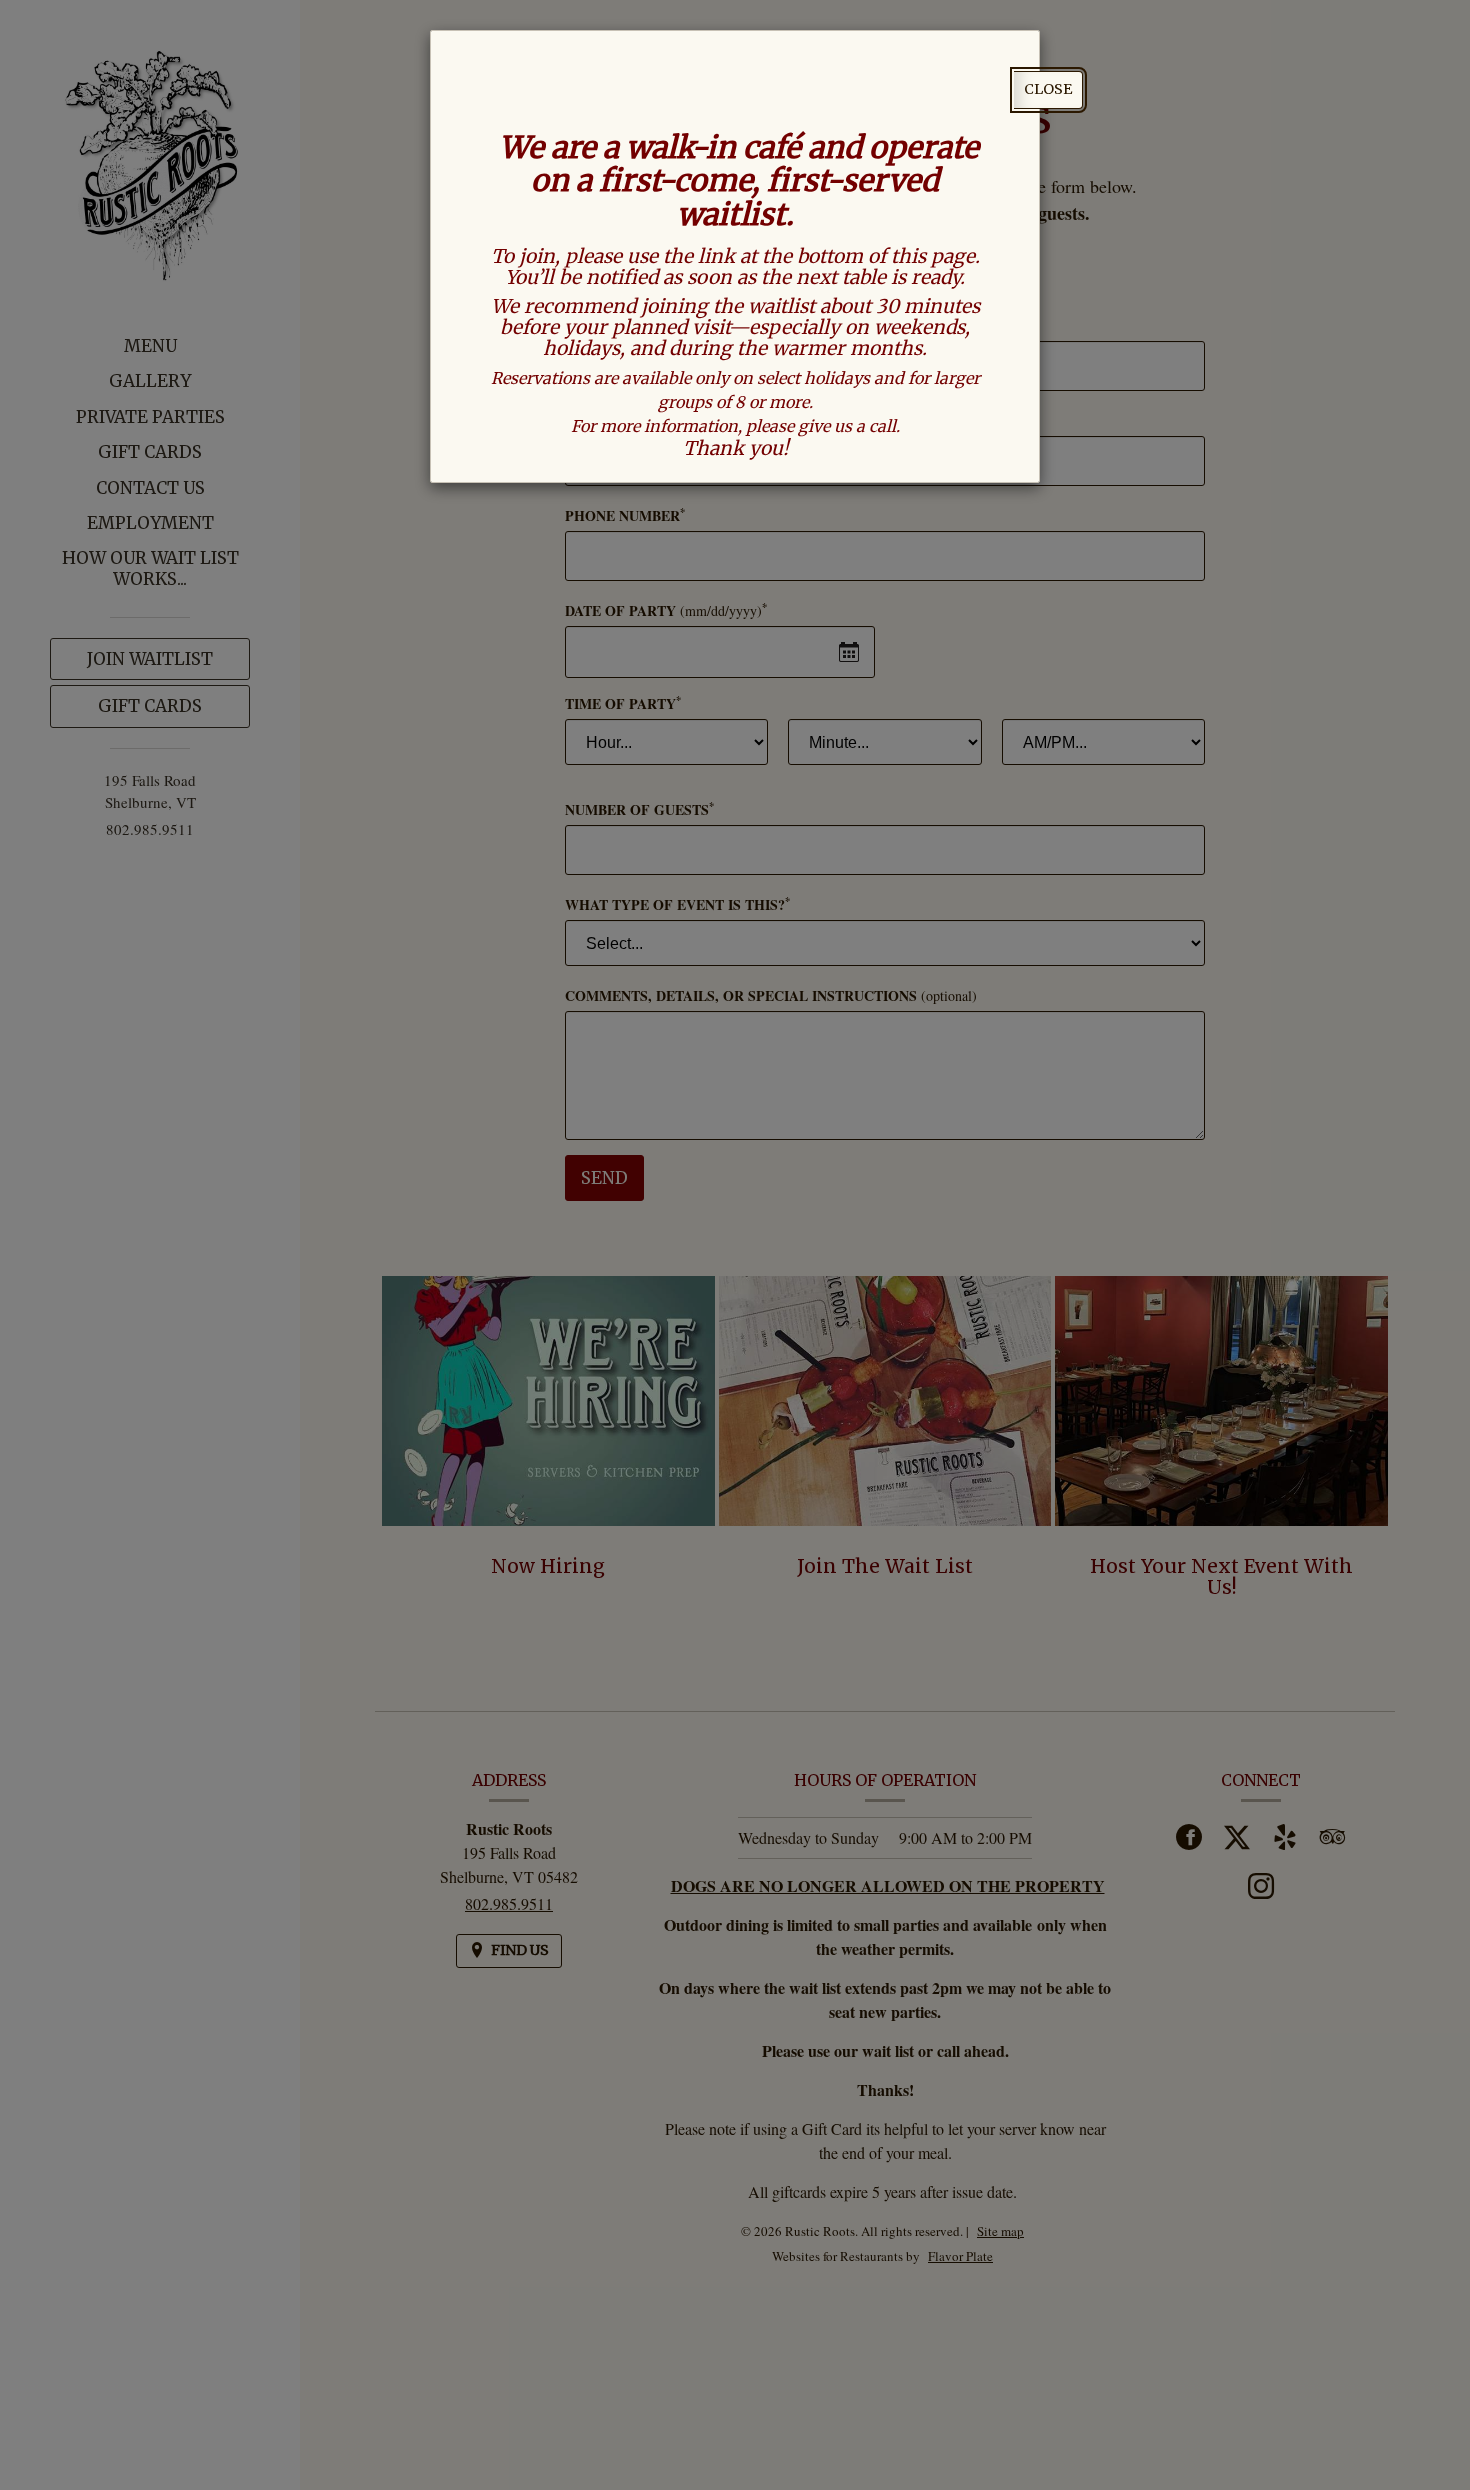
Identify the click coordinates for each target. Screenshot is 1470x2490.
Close (1048, 89)
